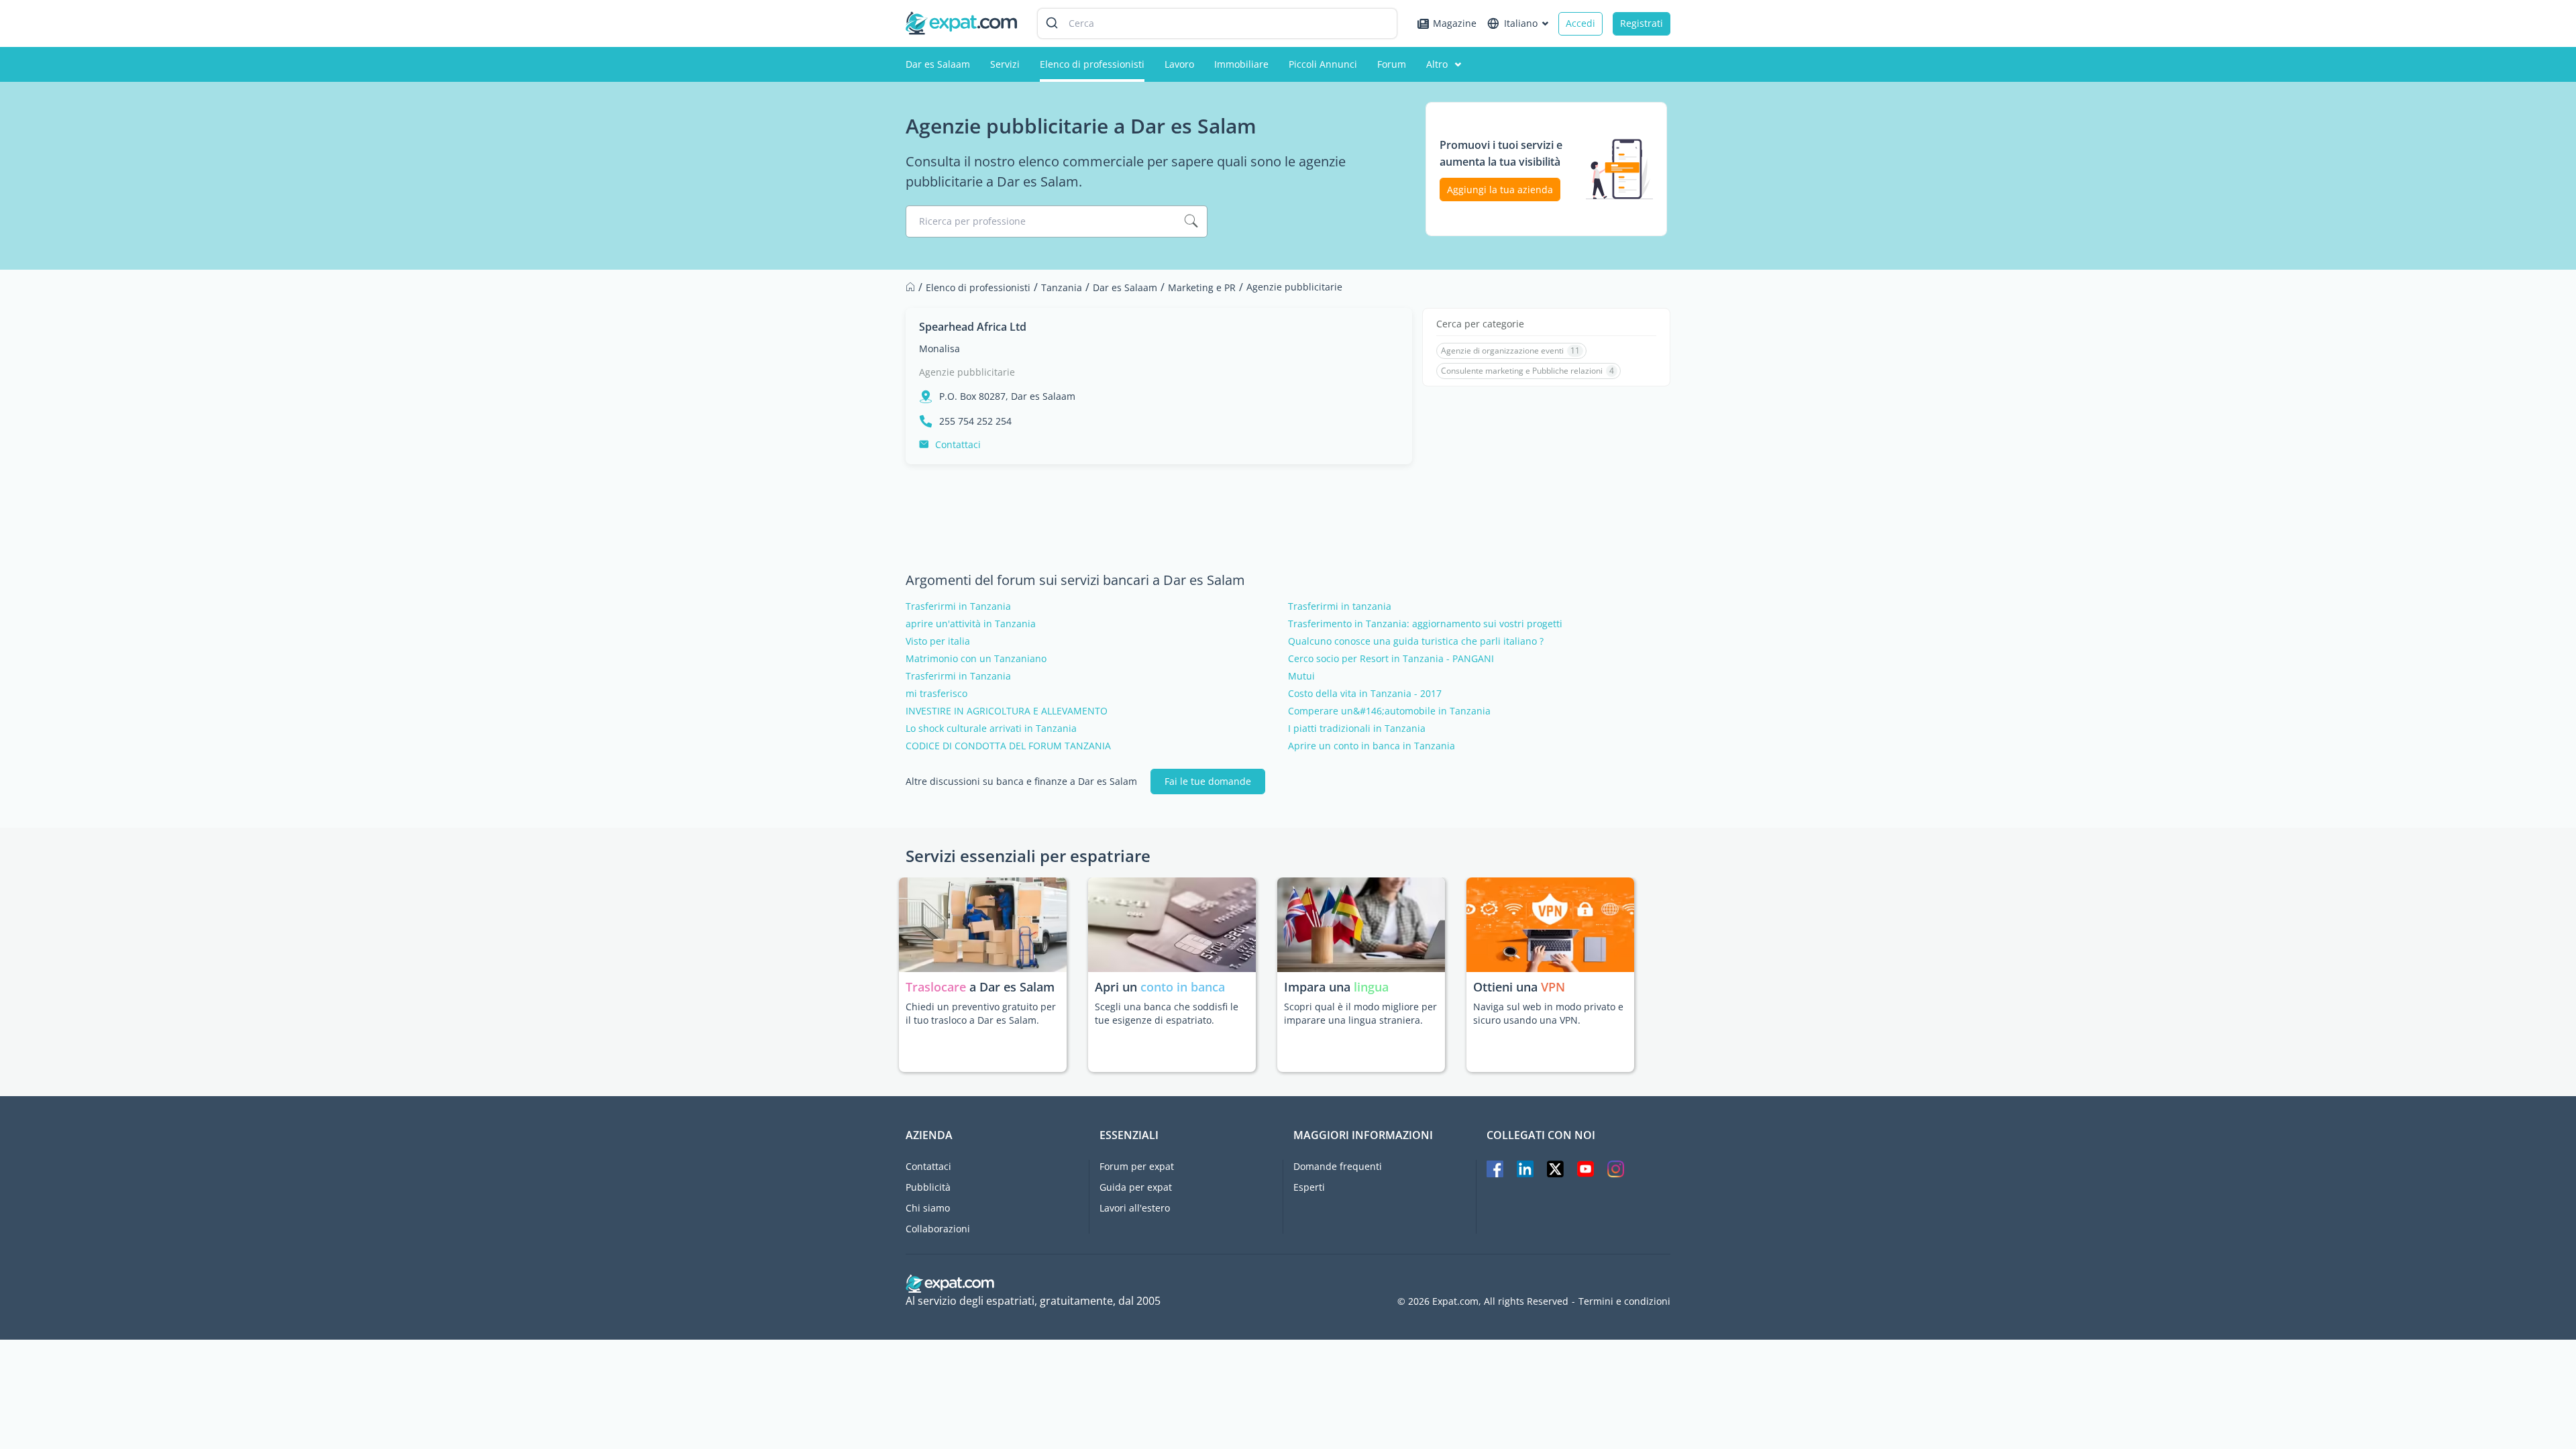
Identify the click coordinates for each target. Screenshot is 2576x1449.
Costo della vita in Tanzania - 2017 (1365, 694)
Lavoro (1179, 64)
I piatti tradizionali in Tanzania (1357, 729)
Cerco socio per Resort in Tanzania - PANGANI (1391, 659)
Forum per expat (1137, 1166)
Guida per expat (1136, 1187)
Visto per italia (938, 641)
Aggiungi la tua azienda (1500, 190)
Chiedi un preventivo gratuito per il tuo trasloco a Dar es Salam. (981, 1013)
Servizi (1005, 64)
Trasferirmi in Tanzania (958, 606)
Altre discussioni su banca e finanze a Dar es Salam (1021, 782)
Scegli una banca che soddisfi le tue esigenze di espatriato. (1167, 1013)
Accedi (1580, 23)
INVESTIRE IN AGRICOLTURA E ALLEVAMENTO (1007, 711)
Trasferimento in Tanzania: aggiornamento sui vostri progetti (1425, 624)
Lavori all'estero (1135, 1208)
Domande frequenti (1338, 1166)
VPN (1553, 987)
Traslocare (937, 987)
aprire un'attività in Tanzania (971, 624)
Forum (1392, 64)
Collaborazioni (938, 1229)
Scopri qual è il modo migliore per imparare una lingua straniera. (1360, 1013)
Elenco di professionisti (1092, 64)
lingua (1371, 987)
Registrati (1642, 23)
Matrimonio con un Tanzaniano (976, 659)
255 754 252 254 (975, 421)
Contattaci (958, 444)
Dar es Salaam (938, 64)
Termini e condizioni (1624, 1301)
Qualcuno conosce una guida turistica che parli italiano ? (1416, 641)
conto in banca (1183, 987)
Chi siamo (928, 1208)
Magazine (1455, 23)
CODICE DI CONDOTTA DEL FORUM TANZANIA (1008, 746)
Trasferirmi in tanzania (1340, 606)
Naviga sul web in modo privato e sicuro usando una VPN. (1548, 1013)
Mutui (1301, 676)
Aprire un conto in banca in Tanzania (1372, 746)
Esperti (1309, 1187)
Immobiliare (1241, 64)
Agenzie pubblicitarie (967, 372)
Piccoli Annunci (1323, 64)
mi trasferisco (936, 694)
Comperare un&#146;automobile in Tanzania (1389, 711)
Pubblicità (928, 1187)
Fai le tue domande (1208, 781)
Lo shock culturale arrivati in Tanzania (991, 729)
